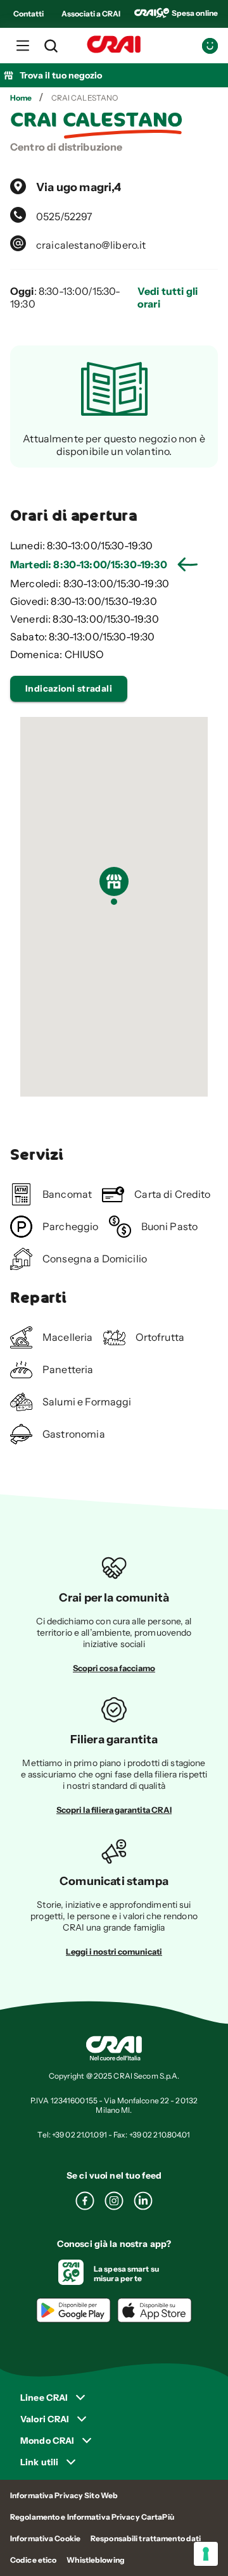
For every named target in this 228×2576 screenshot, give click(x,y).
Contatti (28, 14)
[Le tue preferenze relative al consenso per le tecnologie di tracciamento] (206, 2554)
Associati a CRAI (91, 14)
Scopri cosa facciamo (114, 1668)
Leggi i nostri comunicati (114, 1951)
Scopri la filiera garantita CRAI (114, 1810)
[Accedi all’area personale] (210, 46)
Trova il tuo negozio (61, 75)
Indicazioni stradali (69, 688)
